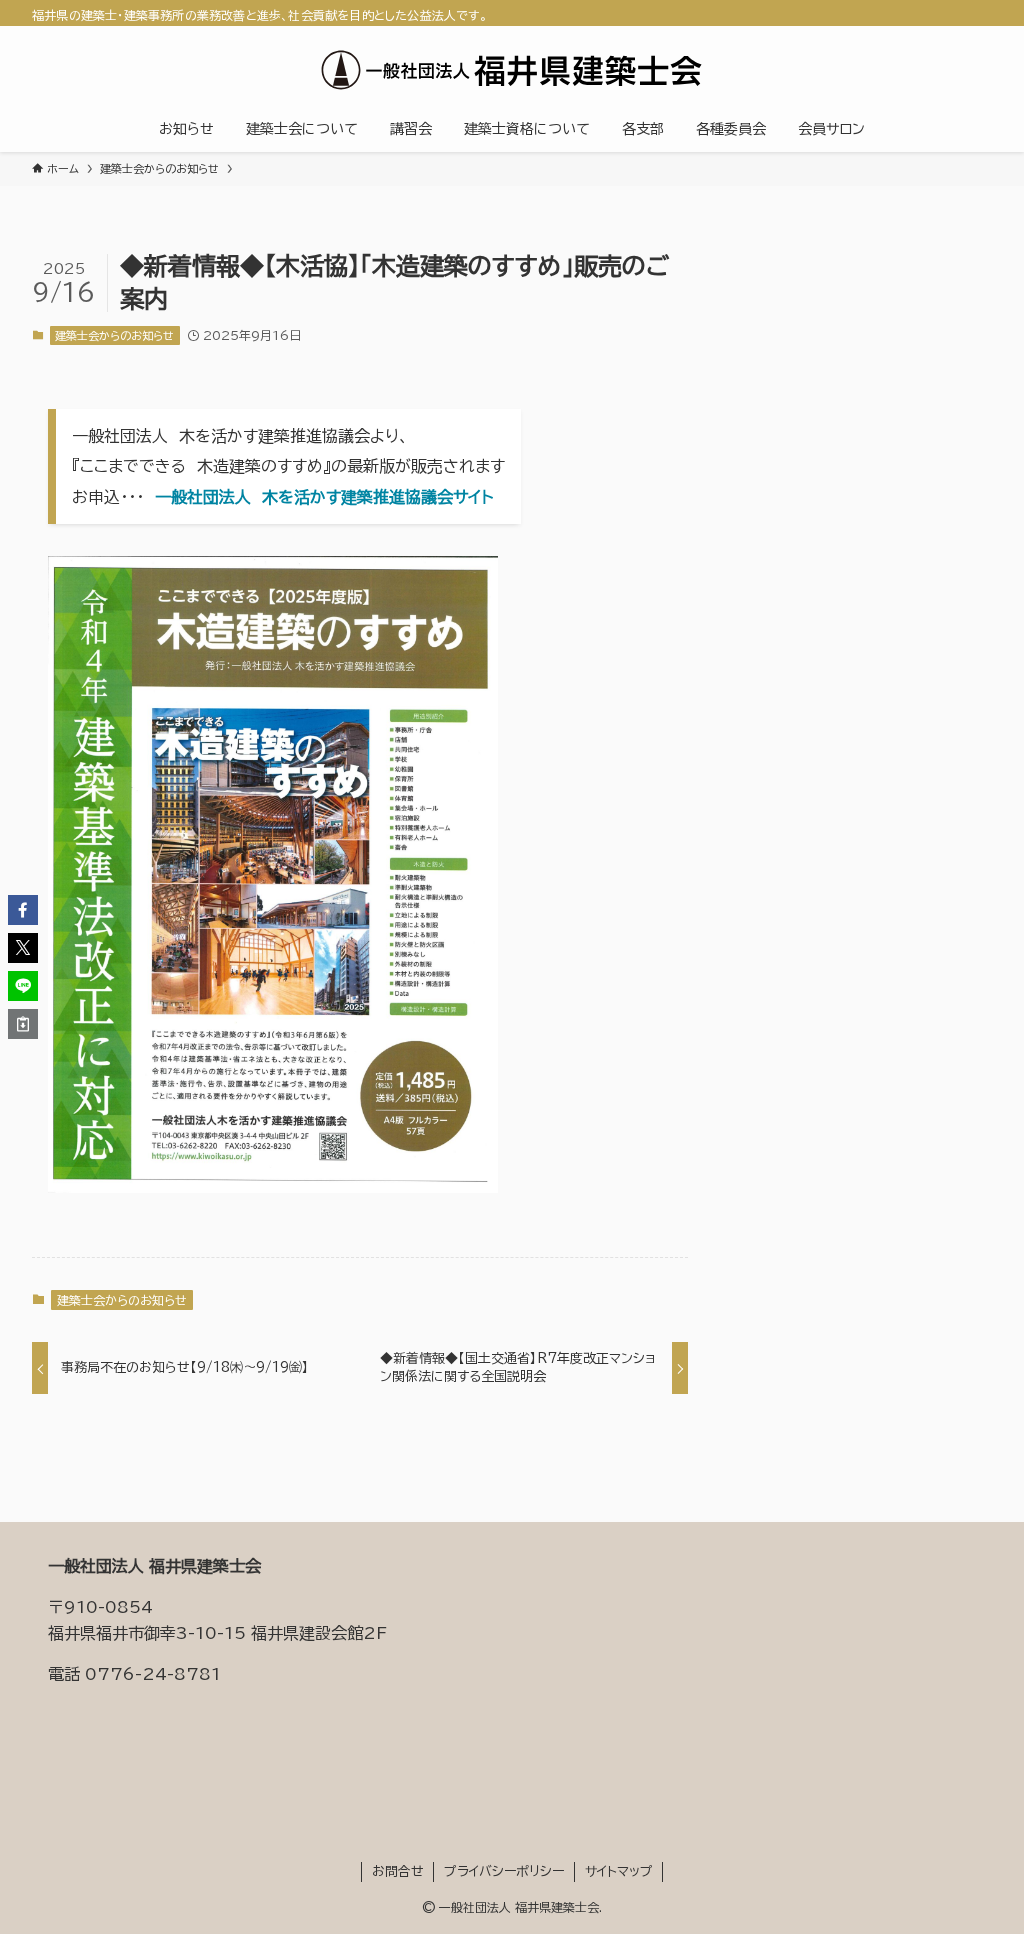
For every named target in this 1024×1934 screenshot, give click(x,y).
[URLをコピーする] (23, 1024)
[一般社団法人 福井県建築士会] (512, 70)
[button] (23, 910)
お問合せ (398, 1871)
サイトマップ (619, 1871)
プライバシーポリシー (504, 1871)
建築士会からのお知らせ (114, 335)
